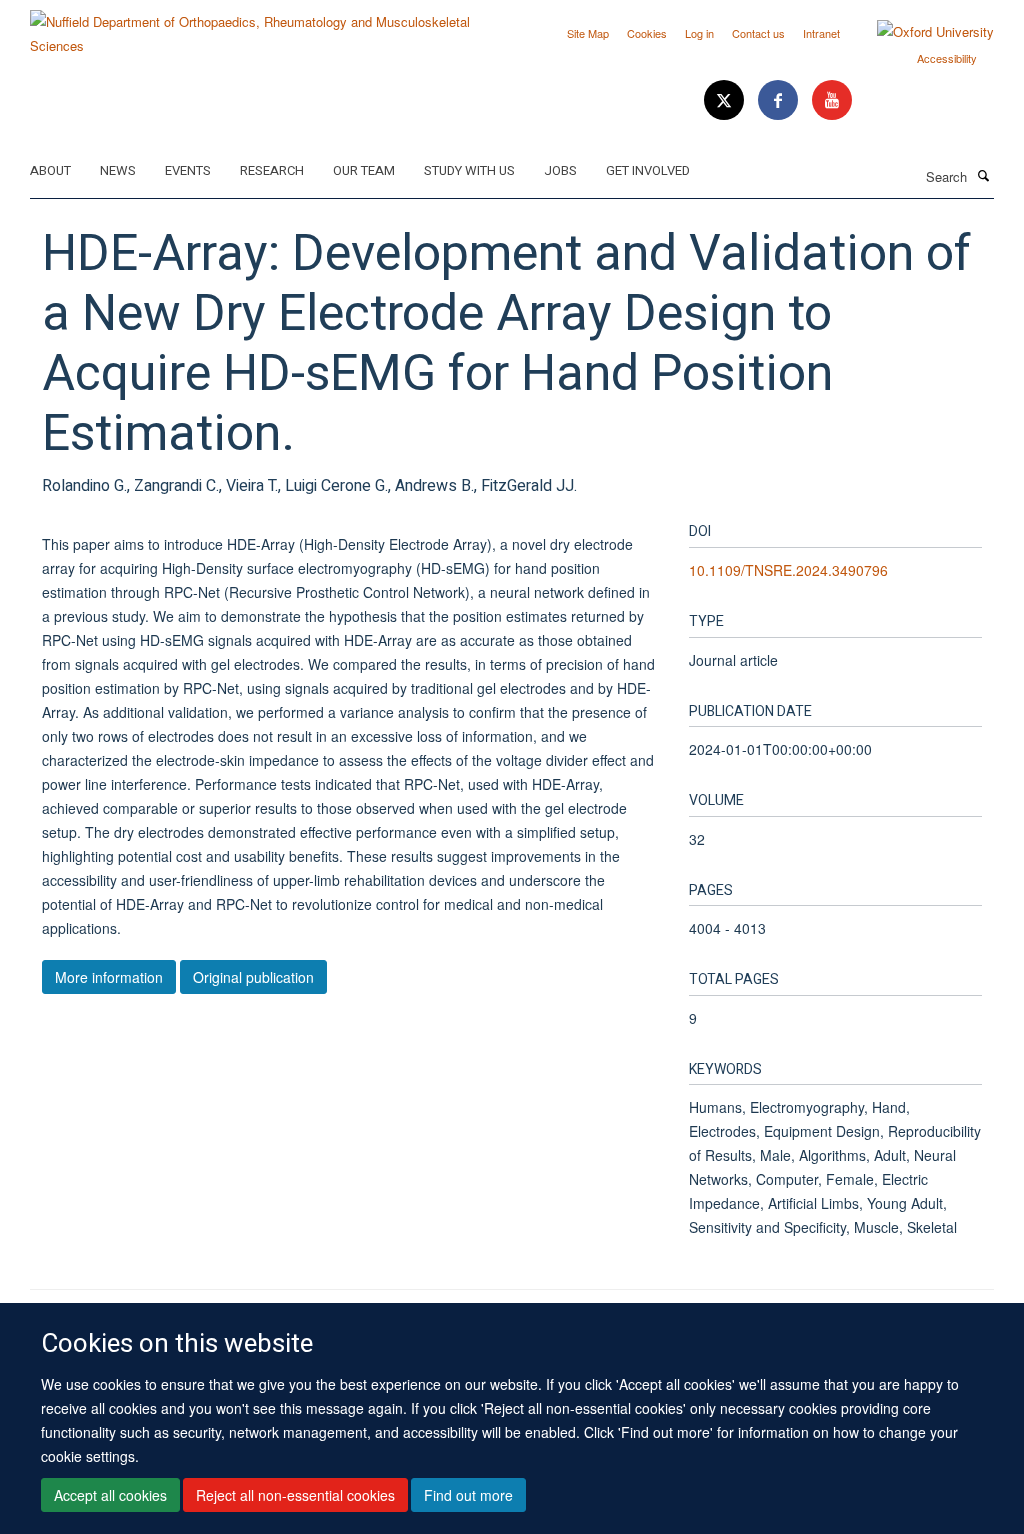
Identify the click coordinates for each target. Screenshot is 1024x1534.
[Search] (983, 175)
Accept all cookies (110, 1495)
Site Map (588, 33)
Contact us (758, 33)
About (50, 170)
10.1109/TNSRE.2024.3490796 (788, 570)
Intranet (821, 33)
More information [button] (109, 977)
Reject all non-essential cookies (295, 1495)
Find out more (468, 1495)
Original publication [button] (253, 977)
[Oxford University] (920, 32)
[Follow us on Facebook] (780, 100)
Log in (699, 33)
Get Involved (648, 170)
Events (188, 170)
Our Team (364, 170)
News (118, 170)
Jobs (560, 170)
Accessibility (947, 58)
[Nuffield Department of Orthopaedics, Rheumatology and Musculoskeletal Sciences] (263, 26)
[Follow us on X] (726, 100)
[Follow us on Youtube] (832, 100)
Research (272, 170)
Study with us (469, 170)
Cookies (647, 33)
